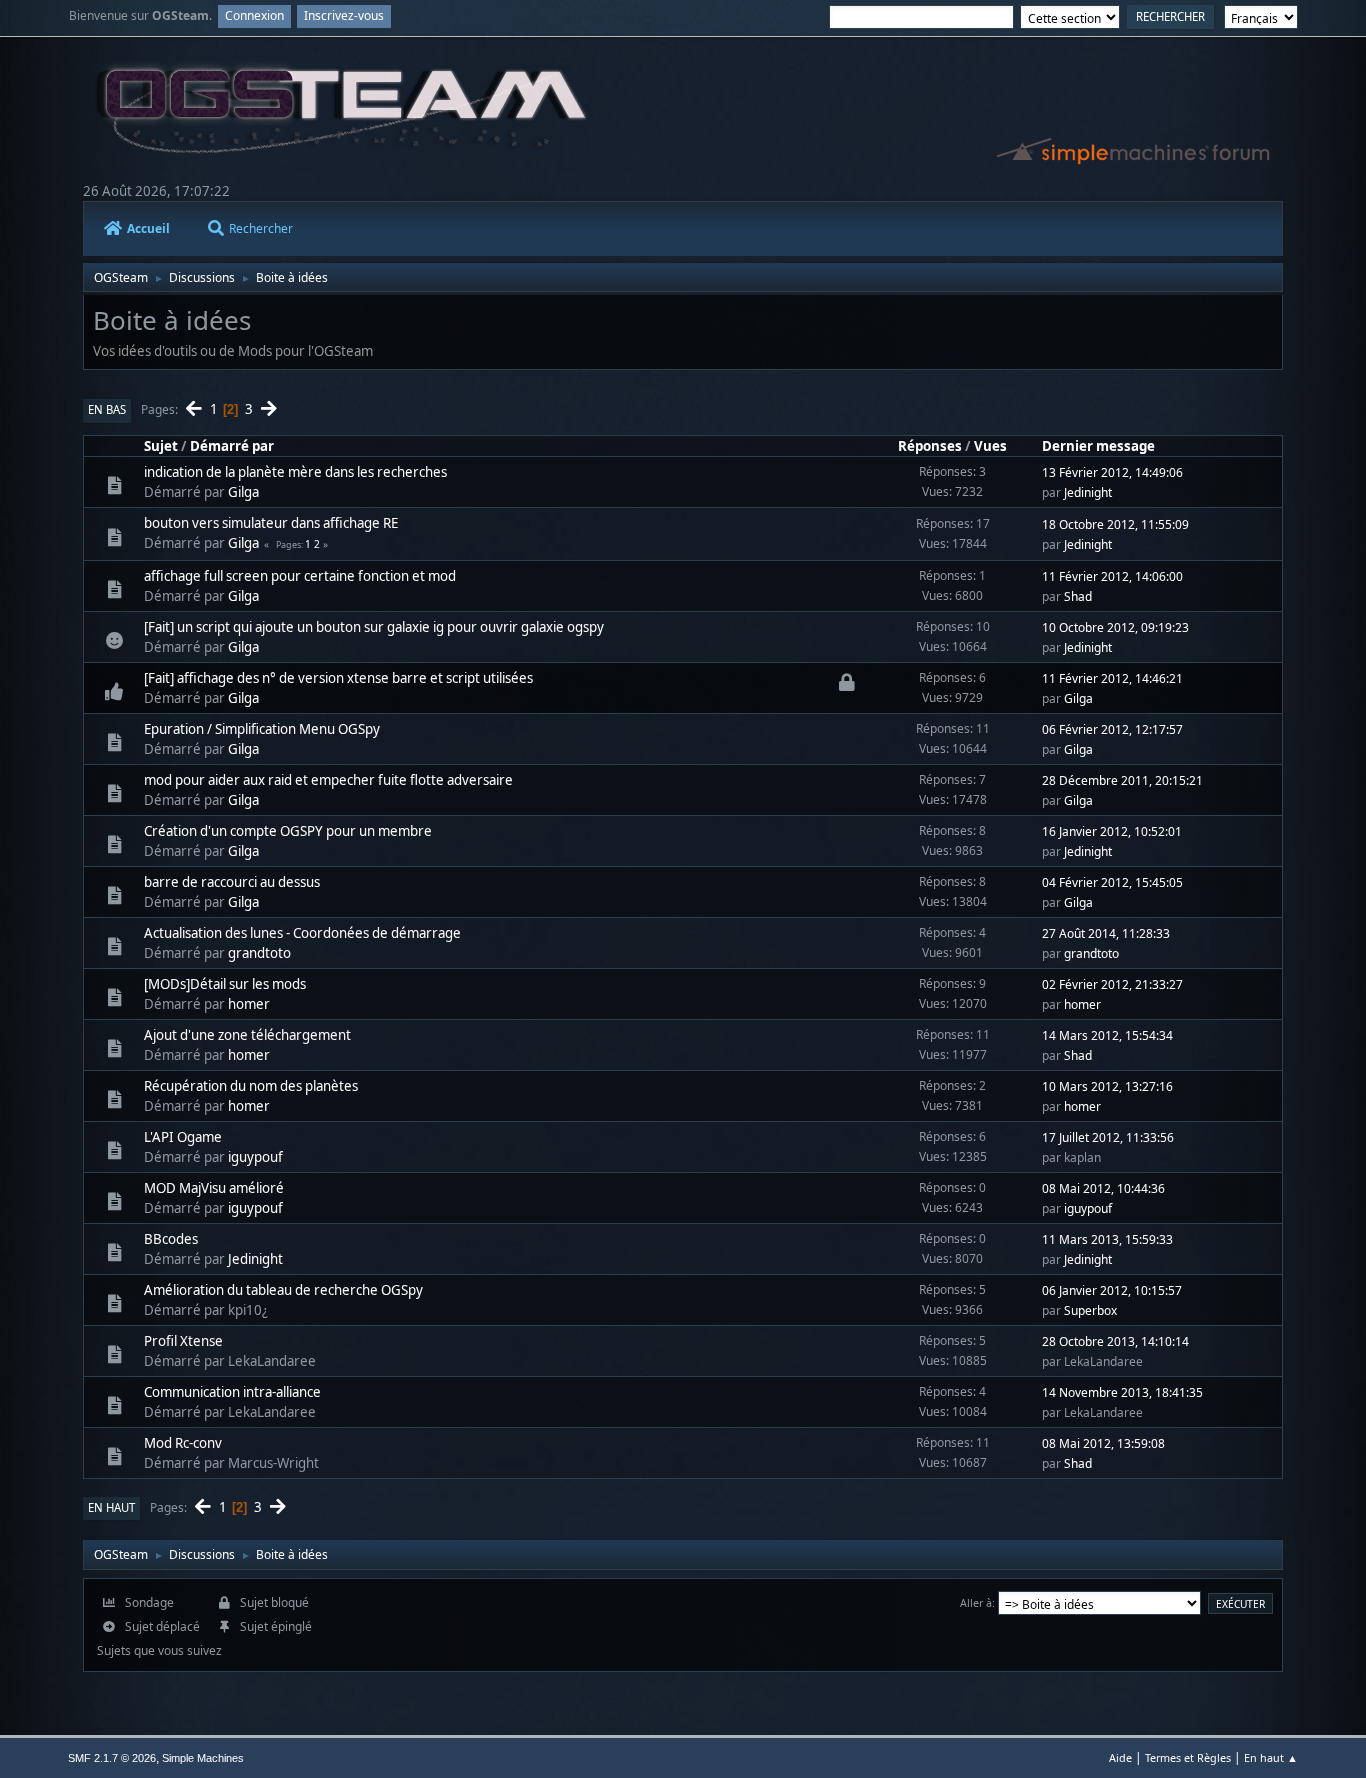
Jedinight (1088, 492)
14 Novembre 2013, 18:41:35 (1122, 1392)
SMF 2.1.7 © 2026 (112, 1758)
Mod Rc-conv (183, 1443)
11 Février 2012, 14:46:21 (1112, 678)
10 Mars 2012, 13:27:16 (1107, 1086)
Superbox (1090, 1310)
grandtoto (259, 953)
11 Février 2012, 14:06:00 (1112, 576)
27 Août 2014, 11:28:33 (1106, 933)
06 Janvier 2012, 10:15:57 (1112, 1290)
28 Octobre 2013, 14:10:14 (1115, 1341)
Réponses (930, 446)
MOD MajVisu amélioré (214, 1188)
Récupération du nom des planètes (251, 1086)
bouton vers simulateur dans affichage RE (271, 523)
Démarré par (232, 446)
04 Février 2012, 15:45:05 (1112, 882)
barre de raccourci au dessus (232, 882)
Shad (1078, 596)
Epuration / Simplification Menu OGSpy (262, 729)
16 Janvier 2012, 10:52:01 (1112, 831)
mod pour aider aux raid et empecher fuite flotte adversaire (328, 780)
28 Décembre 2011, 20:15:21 (1122, 780)
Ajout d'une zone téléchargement (247, 1035)
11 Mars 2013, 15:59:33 (1107, 1239)
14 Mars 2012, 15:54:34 (1107, 1035)
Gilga (243, 492)
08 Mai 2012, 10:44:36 (1103, 1188)
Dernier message (1098, 446)
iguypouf (255, 1157)
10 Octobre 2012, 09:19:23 (1115, 627)
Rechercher (261, 228)
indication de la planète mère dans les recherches (295, 472)
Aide (1120, 1757)
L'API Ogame (183, 1137)
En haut (111, 1507)
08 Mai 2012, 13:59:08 (1103, 1443)
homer (249, 1004)
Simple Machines (203, 1758)
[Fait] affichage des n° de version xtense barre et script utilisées (338, 678)
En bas (107, 409)
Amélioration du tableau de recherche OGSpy (283, 1290)
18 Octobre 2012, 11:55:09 (1115, 524)
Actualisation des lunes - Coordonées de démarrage (302, 933)
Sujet (161, 446)
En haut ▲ (1271, 1757)
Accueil (148, 228)
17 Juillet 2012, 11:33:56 (1108, 1137)
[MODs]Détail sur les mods (225, 984)
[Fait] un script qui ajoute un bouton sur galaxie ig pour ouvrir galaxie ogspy (374, 627)
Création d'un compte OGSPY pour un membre (288, 831)
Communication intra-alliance (232, 1392)
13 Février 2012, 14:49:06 (1112, 472)
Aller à (976, 1602)
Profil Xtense (183, 1341)
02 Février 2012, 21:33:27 (1112, 984)
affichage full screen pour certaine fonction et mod (300, 576)
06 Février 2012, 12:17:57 (1112, 729)
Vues (990, 446)
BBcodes (171, 1239)
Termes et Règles (1188, 1757)
